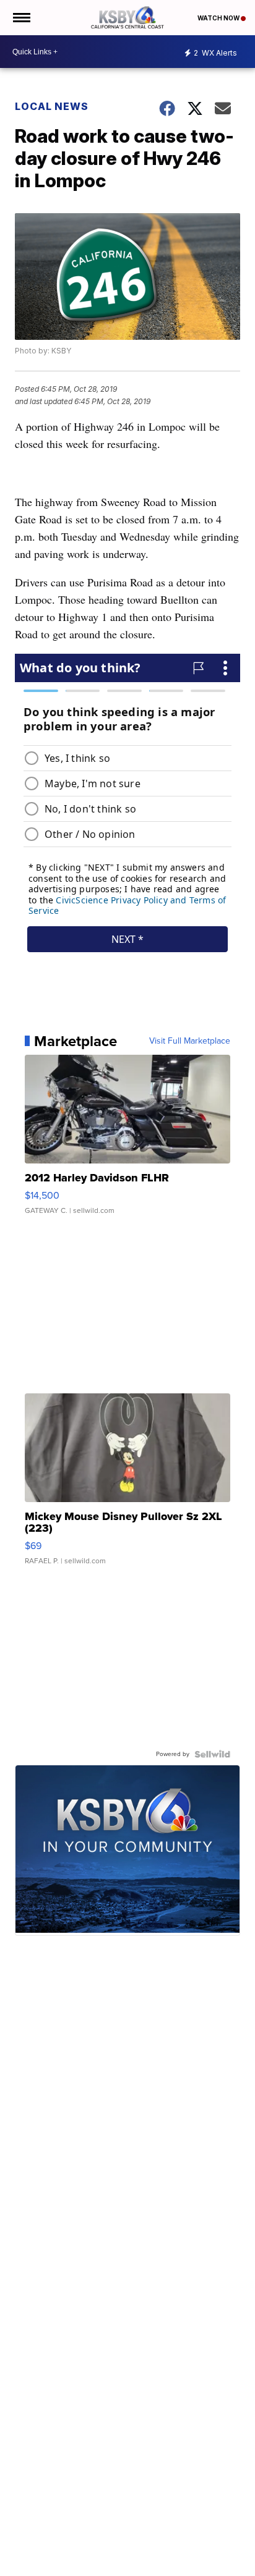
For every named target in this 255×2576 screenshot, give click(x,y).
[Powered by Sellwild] (212, 1754)
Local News (52, 106)
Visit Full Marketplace (190, 1041)
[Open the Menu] (21, 18)
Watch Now (219, 18)
